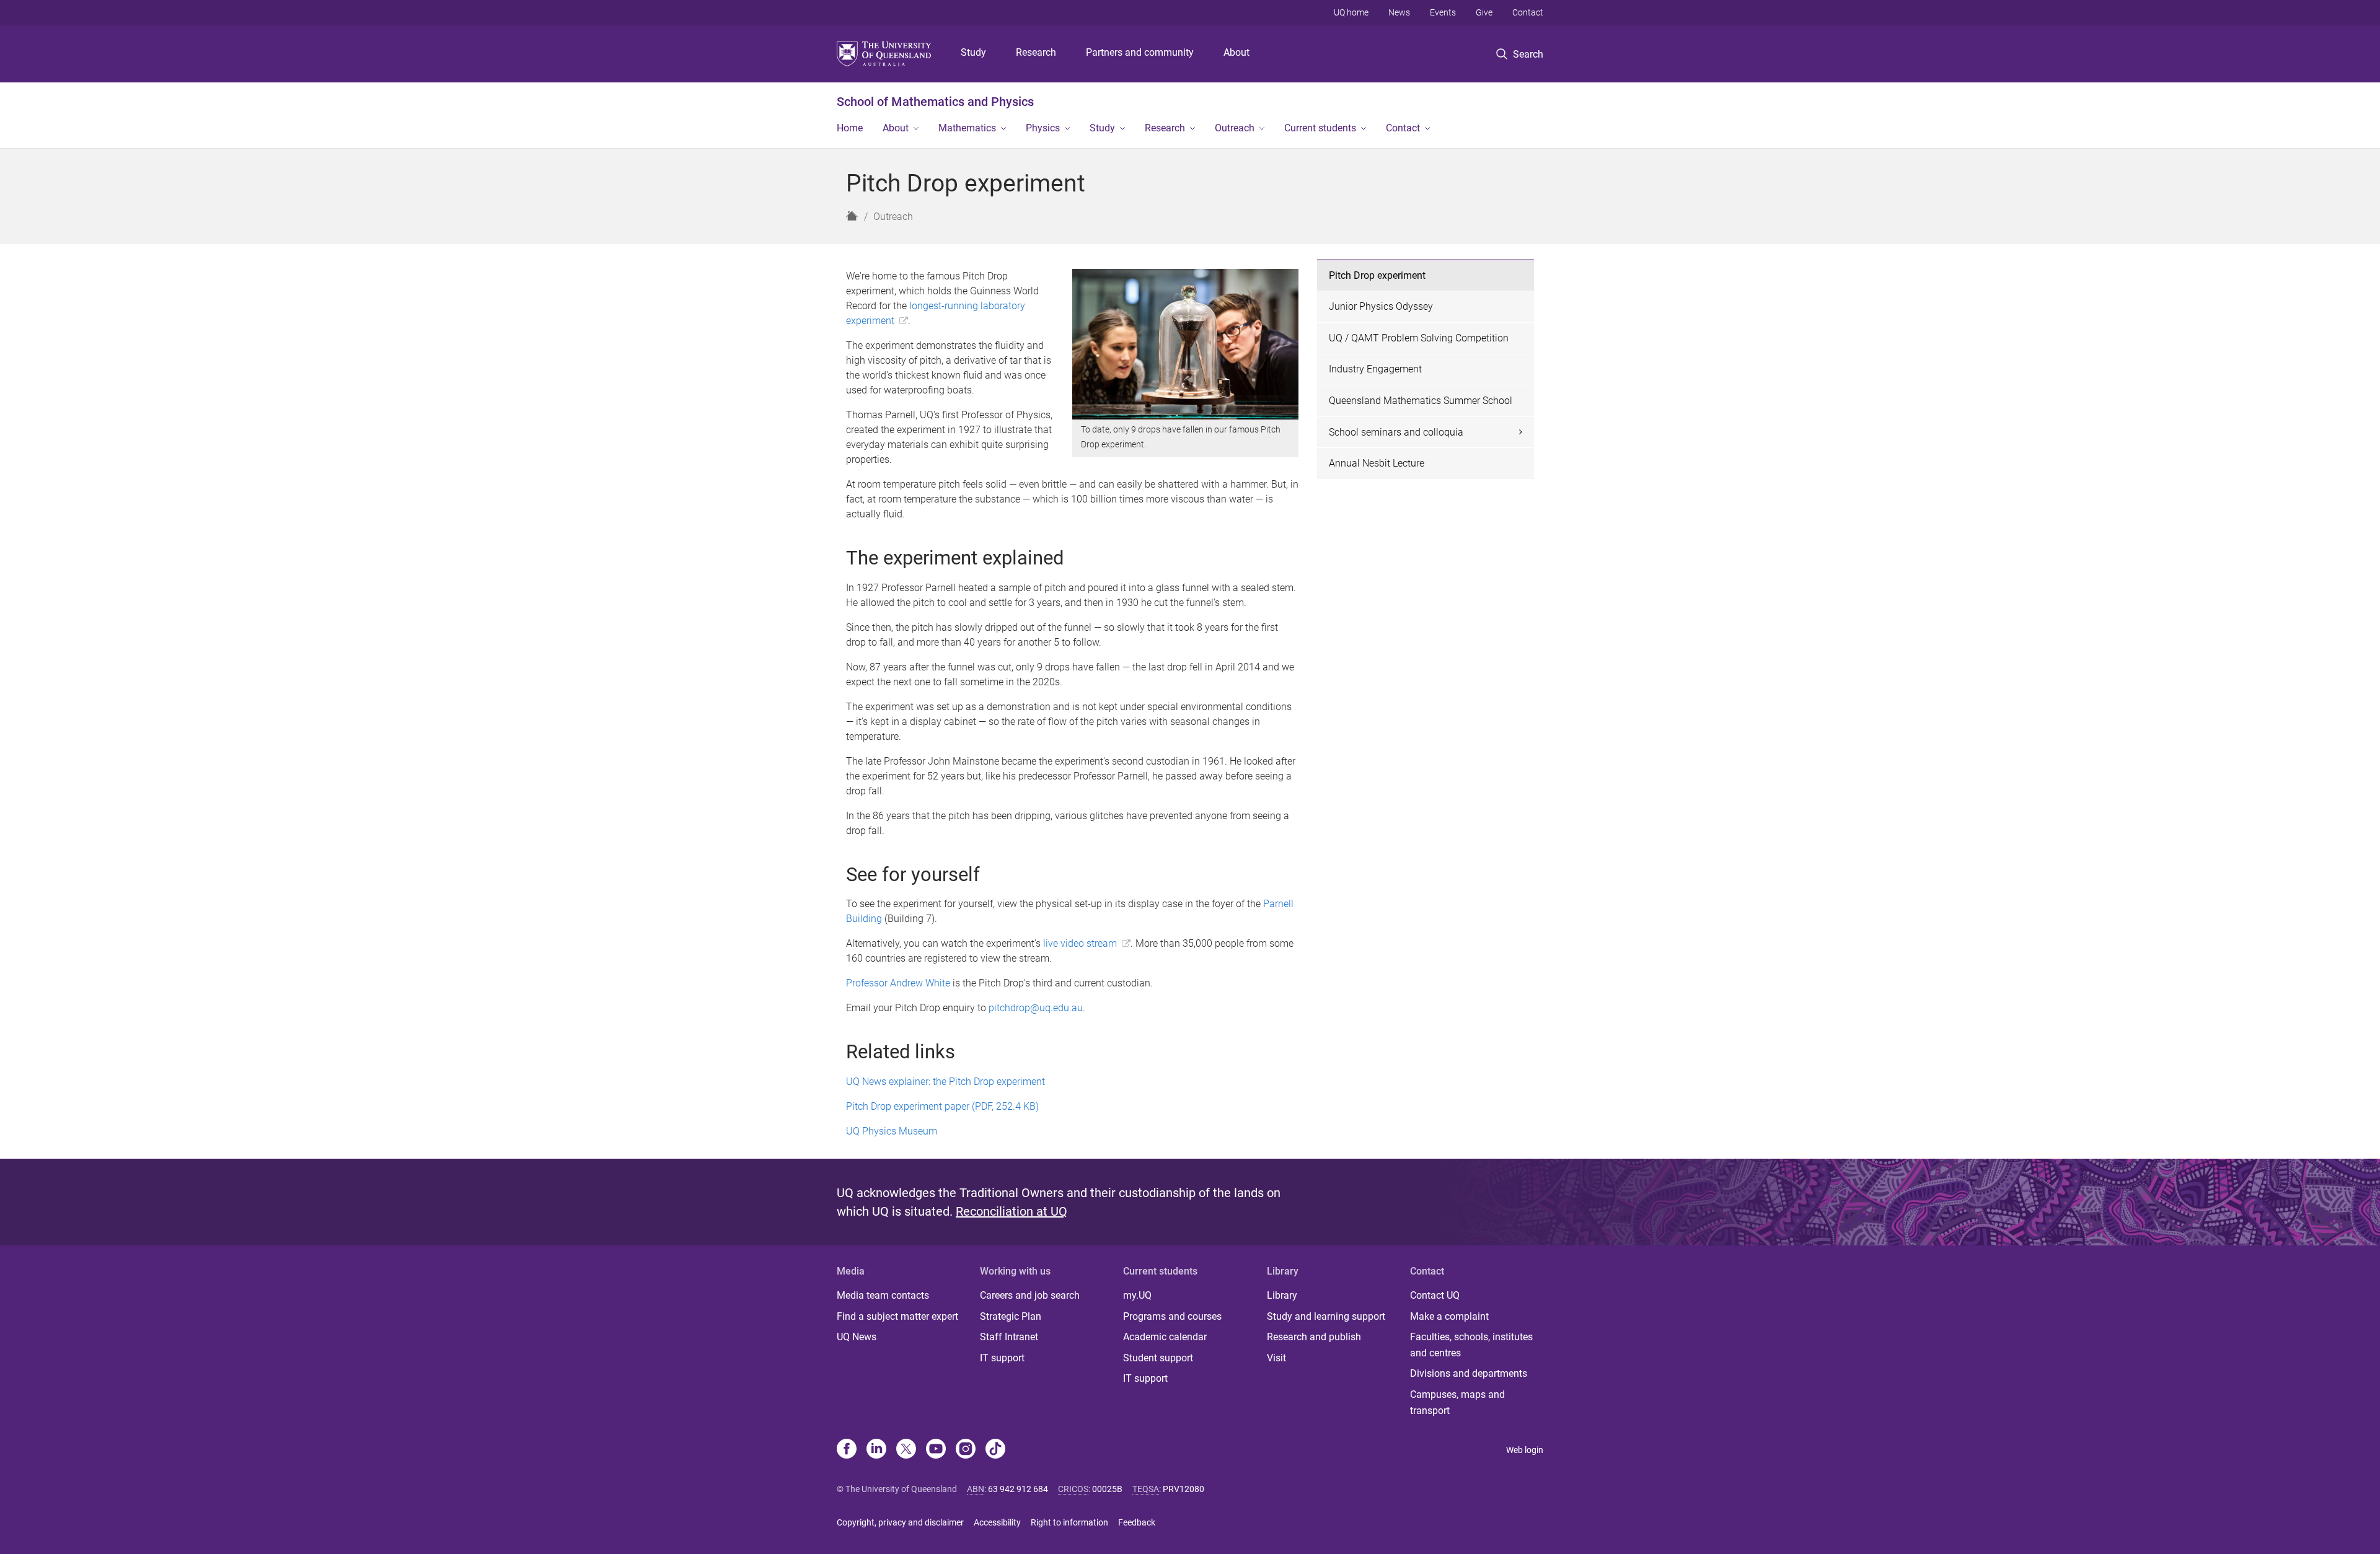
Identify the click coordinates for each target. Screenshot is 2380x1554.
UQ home (1351, 12)
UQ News (857, 1337)
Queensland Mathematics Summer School (1421, 401)
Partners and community (1140, 52)
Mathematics (967, 128)
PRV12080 (1183, 1489)
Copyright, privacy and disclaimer (900, 1522)
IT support (1002, 1358)
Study (973, 52)
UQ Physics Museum (892, 1131)
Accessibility (997, 1522)
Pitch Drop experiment (1377, 275)
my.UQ (1137, 1295)
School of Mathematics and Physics (935, 102)
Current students (1320, 128)
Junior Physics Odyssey (1381, 306)
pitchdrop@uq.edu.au (1036, 1008)
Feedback (1137, 1522)
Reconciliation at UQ (1011, 1211)
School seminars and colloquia (1396, 432)
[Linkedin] (876, 1450)
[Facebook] (847, 1450)
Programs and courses (1172, 1316)
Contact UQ (1435, 1295)
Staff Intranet (1009, 1337)
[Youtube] (936, 1450)
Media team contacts (883, 1295)
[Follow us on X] (906, 1450)
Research (1036, 52)
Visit (1276, 1358)
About (1236, 52)
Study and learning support (1326, 1316)
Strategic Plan (1011, 1316)
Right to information (1069, 1522)
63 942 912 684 (1018, 1489)
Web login (1525, 1450)
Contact (1528, 12)
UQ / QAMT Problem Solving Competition (1419, 338)
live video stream (1080, 943)
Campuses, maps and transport (1457, 1403)
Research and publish (1314, 1337)
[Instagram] (966, 1450)
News (1399, 12)
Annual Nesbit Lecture (1377, 463)
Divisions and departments (1469, 1373)
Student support (1158, 1358)
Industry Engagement (1375, 369)
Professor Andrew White (898, 983)
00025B (1107, 1489)
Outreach (1235, 128)
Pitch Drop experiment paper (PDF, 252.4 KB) (942, 1106)
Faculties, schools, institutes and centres (1471, 1345)
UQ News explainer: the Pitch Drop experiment (945, 1082)
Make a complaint (1449, 1316)
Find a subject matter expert (897, 1316)
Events (1443, 12)
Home (850, 128)
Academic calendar (1165, 1337)
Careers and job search (1030, 1295)
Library (1282, 1295)
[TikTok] (995, 1450)
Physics (1043, 128)
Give (1484, 12)
